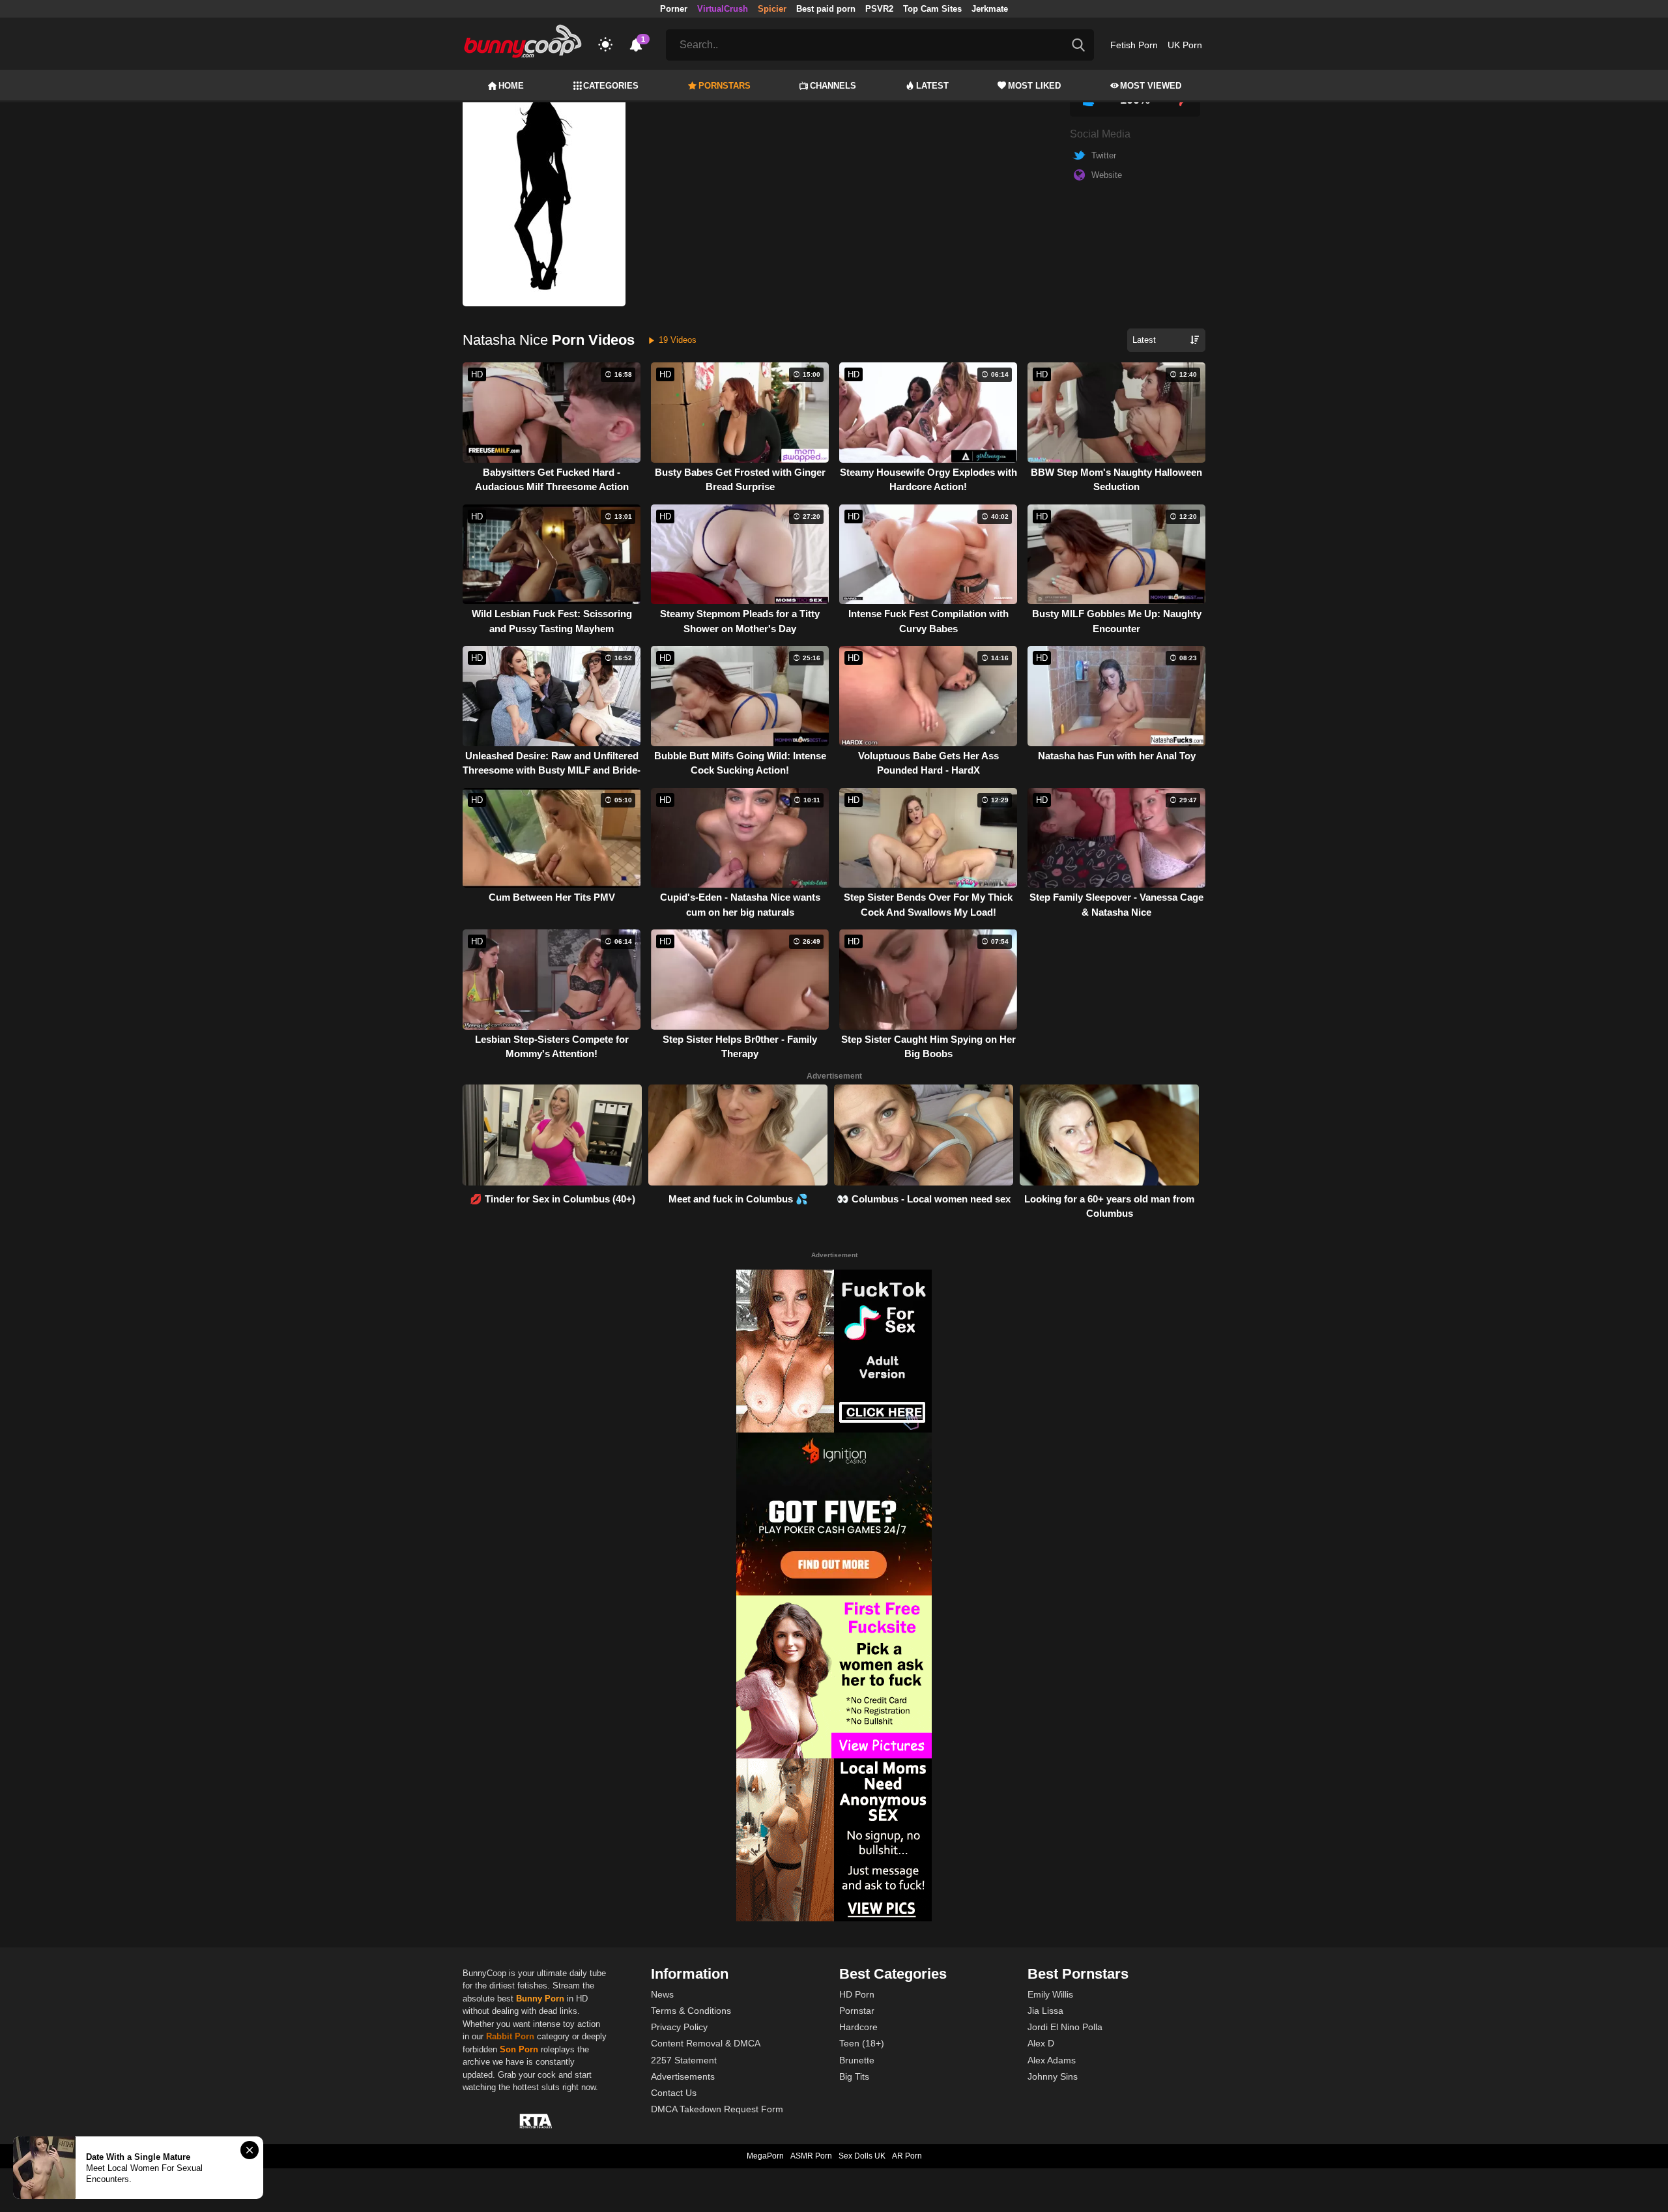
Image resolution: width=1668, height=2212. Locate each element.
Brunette (857, 2060)
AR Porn (907, 2156)
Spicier (772, 9)
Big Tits (854, 2076)
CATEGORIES (611, 86)
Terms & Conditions (691, 2011)
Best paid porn (826, 9)
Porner (674, 9)
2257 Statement (684, 2060)
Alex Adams (1052, 2060)
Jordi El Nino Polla (1065, 2027)
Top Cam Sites (932, 9)
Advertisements (683, 2076)
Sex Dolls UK (862, 2156)
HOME (511, 86)
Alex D (1041, 2043)
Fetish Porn (1134, 45)
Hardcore (858, 2027)
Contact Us (674, 2093)
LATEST (932, 86)
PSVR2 (879, 9)
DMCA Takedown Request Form (717, 2109)
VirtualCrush (723, 9)
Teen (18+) (862, 2043)
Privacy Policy (679, 2027)
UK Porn (1185, 45)
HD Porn (857, 1994)
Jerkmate (990, 9)
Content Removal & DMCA (706, 2043)
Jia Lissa (1045, 2011)
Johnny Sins (1053, 2076)
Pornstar (857, 2011)
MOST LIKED (1034, 86)
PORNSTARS (725, 86)
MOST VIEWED (1151, 86)
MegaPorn (765, 2156)
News (662, 1994)
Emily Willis (1050, 1994)
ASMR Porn (811, 2156)
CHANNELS (833, 86)
